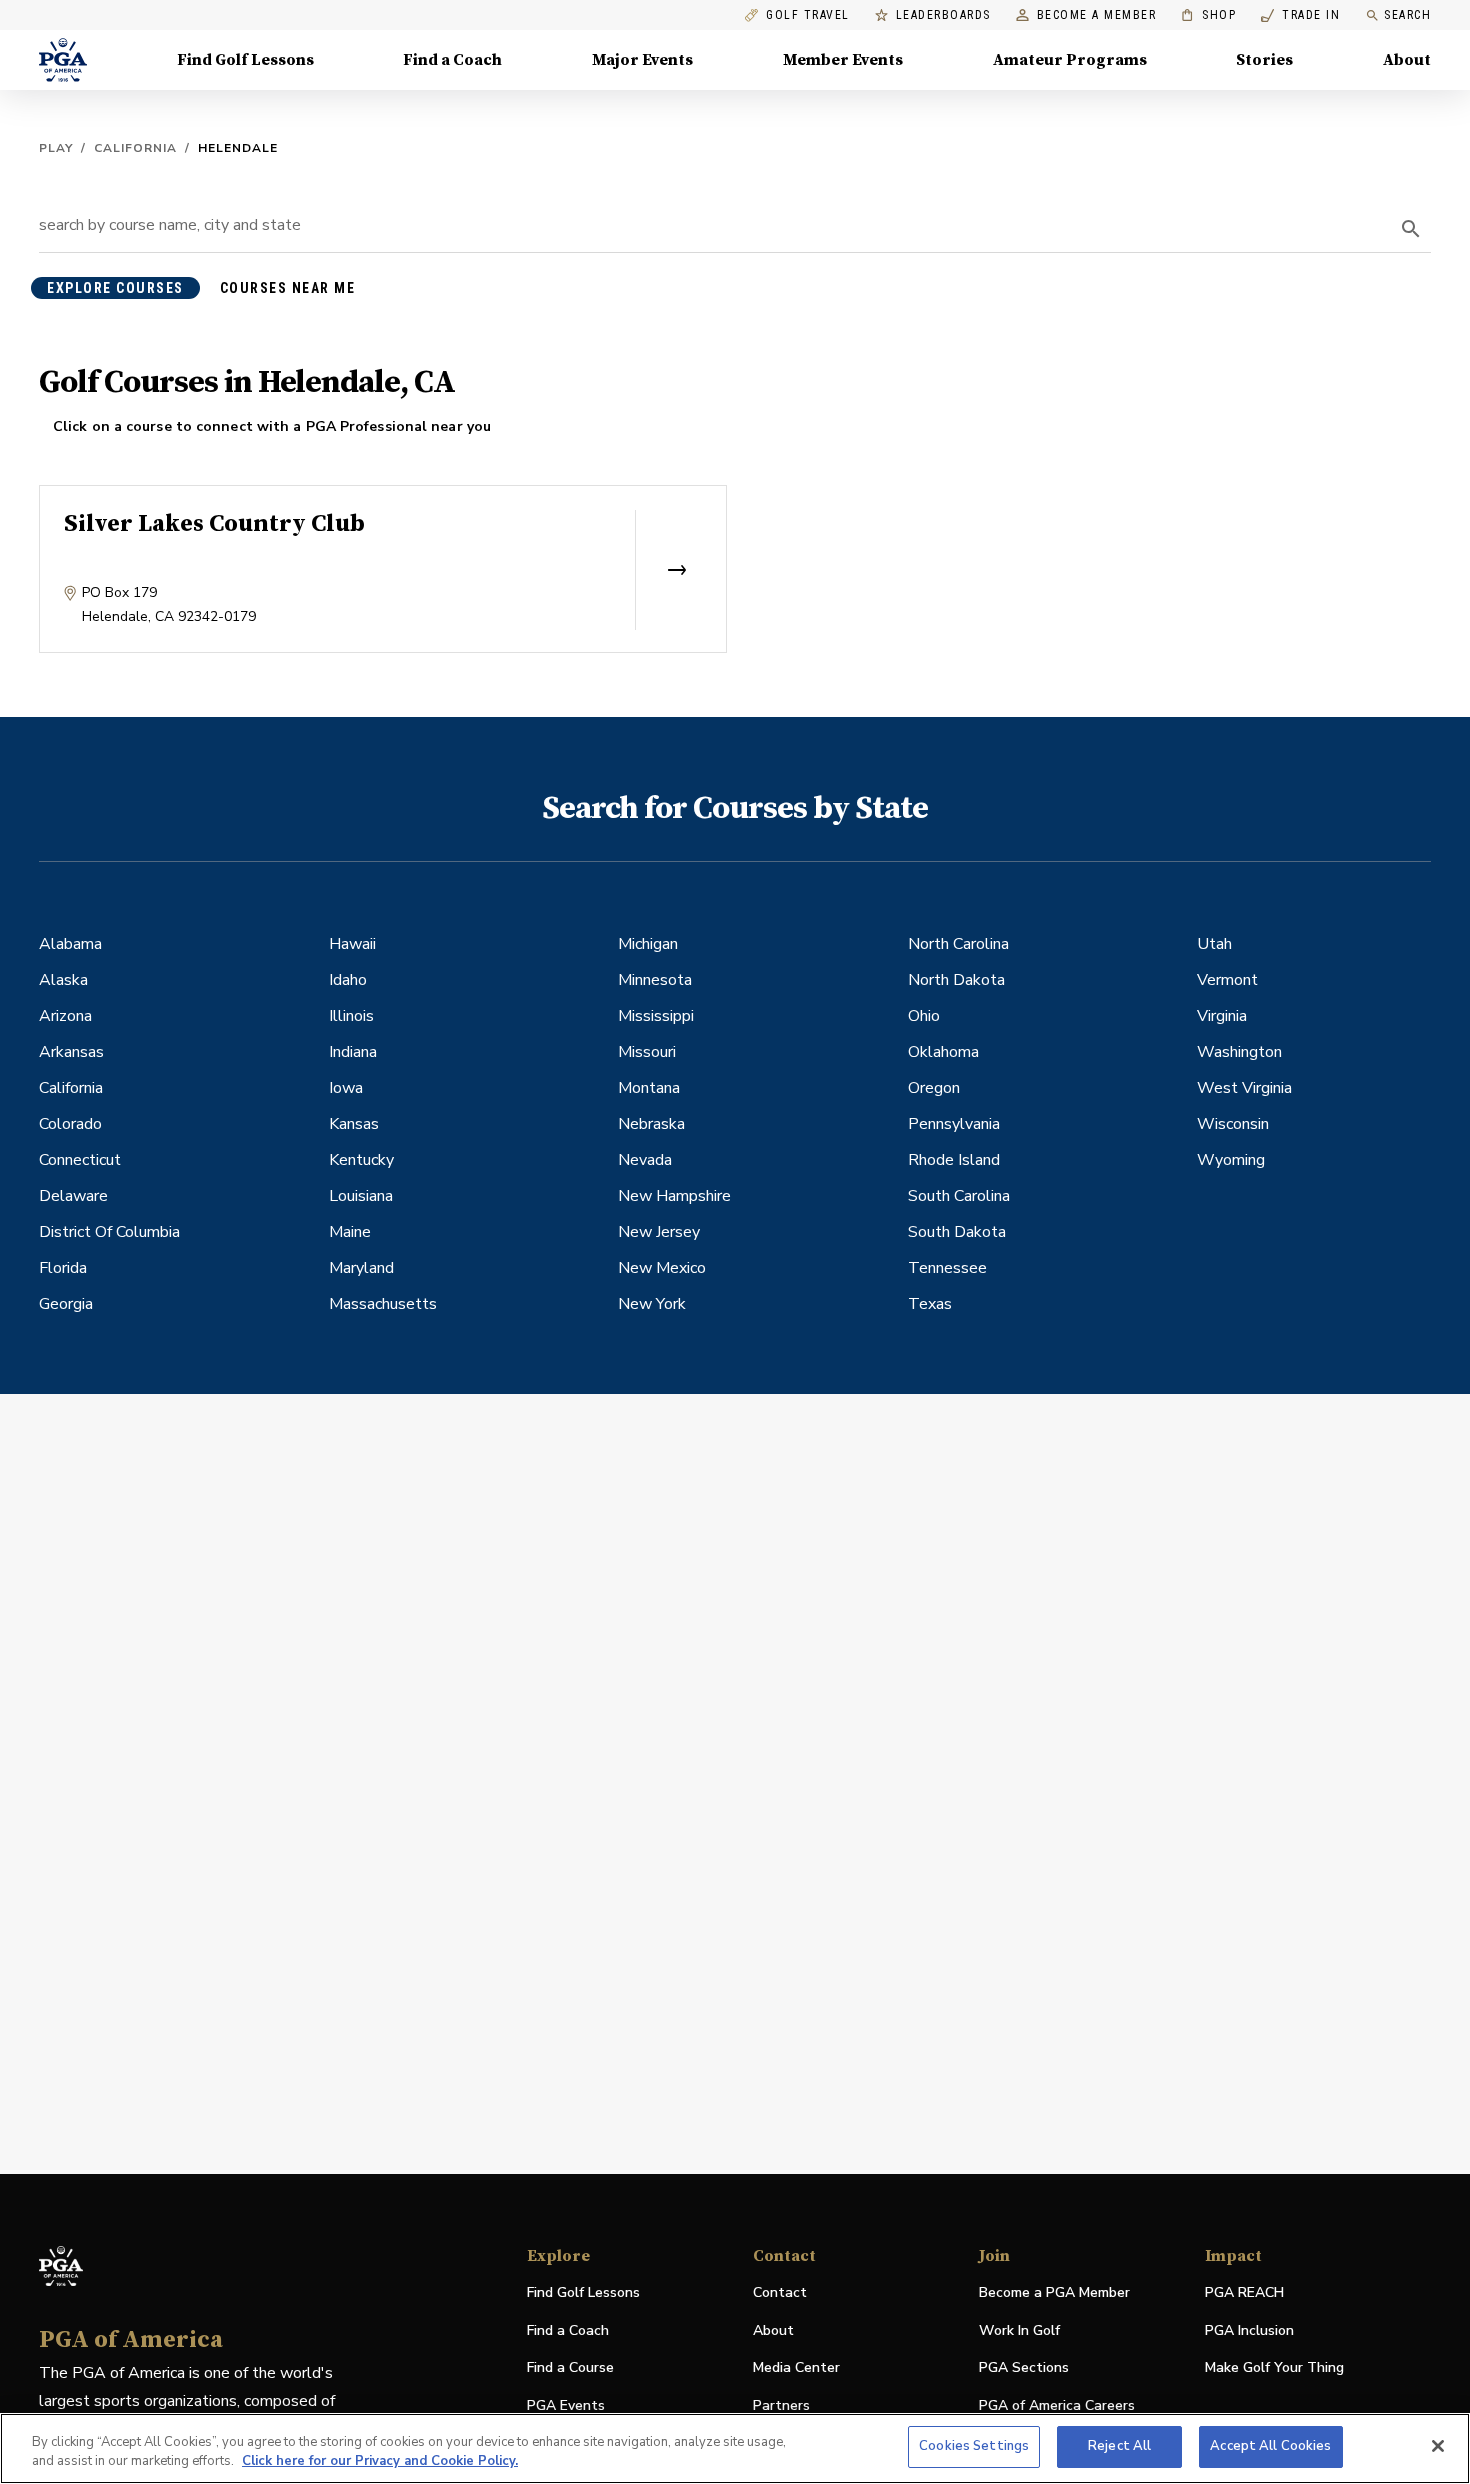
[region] (735, 2448)
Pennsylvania (954, 1124)
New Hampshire (674, 1196)
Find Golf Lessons (245, 60)
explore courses (115, 288)
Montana (649, 1088)
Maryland (361, 1268)
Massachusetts (383, 1304)
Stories (1264, 60)
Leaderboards (943, 15)
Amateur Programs (1070, 60)
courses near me (288, 288)
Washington (1239, 1052)
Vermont (1227, 980)
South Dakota (957, 1232)
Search (1407, 15)
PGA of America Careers (1057, 2406)
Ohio (924, 1016)
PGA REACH (1244, 2293)
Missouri (647, 1052)
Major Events (642, 60)
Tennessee (947, 1268)
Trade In (1300, 15)
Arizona (65, 1016)
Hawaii (352, 944)
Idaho (348, 980)
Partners (781, 2405)
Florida (63, 1268)
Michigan (648, 944)
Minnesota (655, 980)
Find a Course (570, 2367)
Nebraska (651, 1124)
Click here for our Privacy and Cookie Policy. (380, 2462)
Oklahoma (943, 1052)
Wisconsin (1233, 1124)
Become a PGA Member (1054, 2292)
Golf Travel (808, 15)
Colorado (70, 1124)
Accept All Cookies (1270, 2446)
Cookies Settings (974, 2446)
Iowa (346, 1088)
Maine (350, 1232)
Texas (930, 1304)
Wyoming (1231, 1160)
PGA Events (566, 2405)
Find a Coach (452, 60)
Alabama (70, 944)
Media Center (796, 2368)
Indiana (353, 1052)
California (135, 148)
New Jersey (659, 1232)
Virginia (1222, 1016)
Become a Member (1097, 15)
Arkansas (71, 1052)
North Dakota (956, 980)
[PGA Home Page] (63, 60)
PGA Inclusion (1249, 2330)
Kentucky (361, 1160)
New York (652, 1304)
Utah (1214, 944)
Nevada (645, 1160)
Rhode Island (954, 1160)
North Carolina (958, 944)
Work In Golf (1019, 2330)
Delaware (73, 1196)
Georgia (66, 1304)
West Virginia (1244, 1088)
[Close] (1438, 2446)
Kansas (354, 1124)
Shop (1208, 15)
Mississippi (656, 1016)
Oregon (934, 1088)
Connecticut (80, 1160)
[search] (1411, 229)
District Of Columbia (109, 1232)
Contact (780, 2292)
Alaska (63, 980)
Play (56, 148)
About (1407, 60)
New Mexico (662, 1268)
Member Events (843, 60)
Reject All (1119, 2446)
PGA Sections (1024, 2367)
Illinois (351, 1016)
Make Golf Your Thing (1274, 2368)
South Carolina (959, 1196)
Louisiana (361, 1196)
